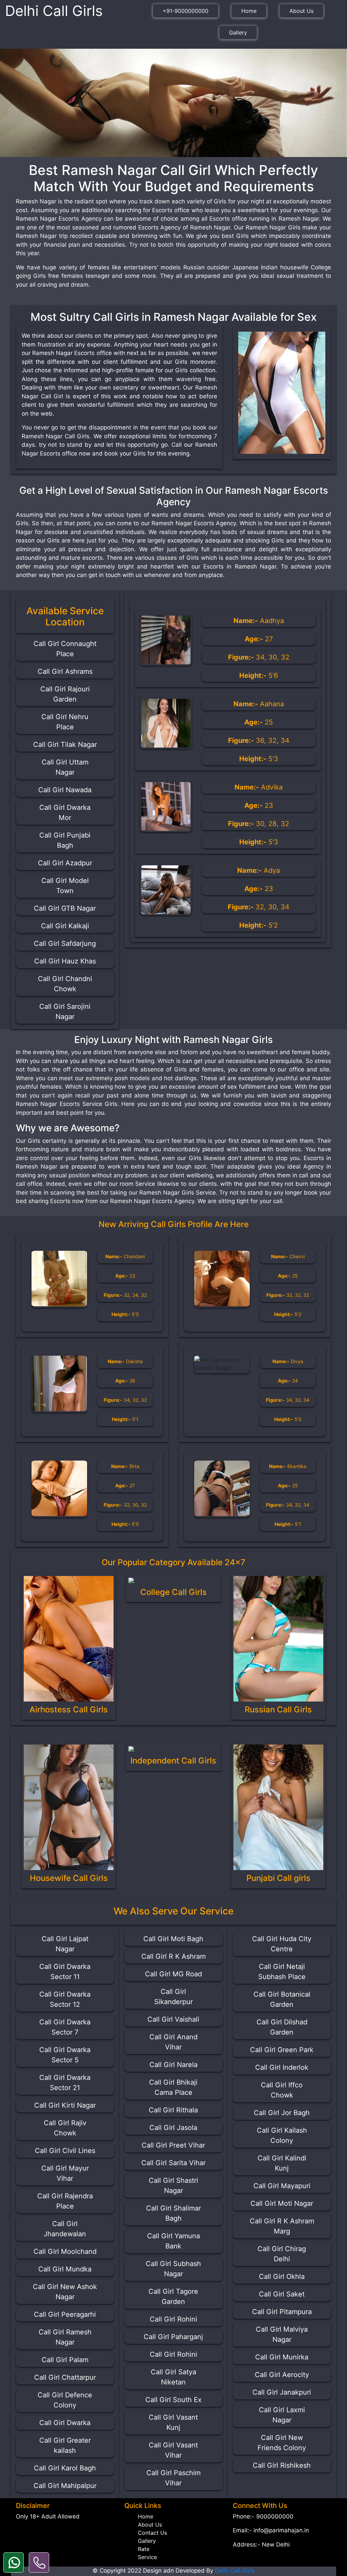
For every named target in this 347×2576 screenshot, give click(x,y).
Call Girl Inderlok (282, 2067)
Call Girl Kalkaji (65, 926)
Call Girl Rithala (173, 2110)
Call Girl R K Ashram (173, 1956)
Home (249, 11)
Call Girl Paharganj (173, 2337)
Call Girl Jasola (173, 2128)
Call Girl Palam (65, 2360)
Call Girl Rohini (173, 2319)
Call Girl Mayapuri (282, 2186)
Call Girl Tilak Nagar (65, 745)
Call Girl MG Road (173, 1974)
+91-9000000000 (186, 11)
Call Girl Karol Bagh (65, 2468)
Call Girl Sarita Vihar (173, 2163)
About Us (301, 11)
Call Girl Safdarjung (65, 943)
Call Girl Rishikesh (282, 2465)
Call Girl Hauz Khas (65, 961)
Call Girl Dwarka (65, 2423)
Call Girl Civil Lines (65, 2151)
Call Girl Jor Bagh (282, 2113)
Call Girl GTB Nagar (65, 908)
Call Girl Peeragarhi (65, 2314)
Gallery (238, 32)
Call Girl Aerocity (282, 2375)
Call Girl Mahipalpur (65, 2486)
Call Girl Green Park (282, 2050)
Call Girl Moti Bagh (173, 1939)
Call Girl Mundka (65, 2269)
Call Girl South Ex (173, 2400)
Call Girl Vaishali (173, 2019)
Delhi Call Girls (54, 11)
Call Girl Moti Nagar (282, 2203)
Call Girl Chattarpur (65, 2377)
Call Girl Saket (282, 2294)
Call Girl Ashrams (65, 671)
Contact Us (152, 2533)
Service (147, 2557)
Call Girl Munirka (282, 2357)
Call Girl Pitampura (282, 2312)
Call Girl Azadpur (65, 863)
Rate (144, 2549)
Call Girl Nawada (65, 790)
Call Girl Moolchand (65, 2251)
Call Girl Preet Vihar (173, 2145)
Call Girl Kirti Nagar (65, 2105)
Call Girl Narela (173, 2065)
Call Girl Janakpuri (282, 2392)
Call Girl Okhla (282, 2277)
